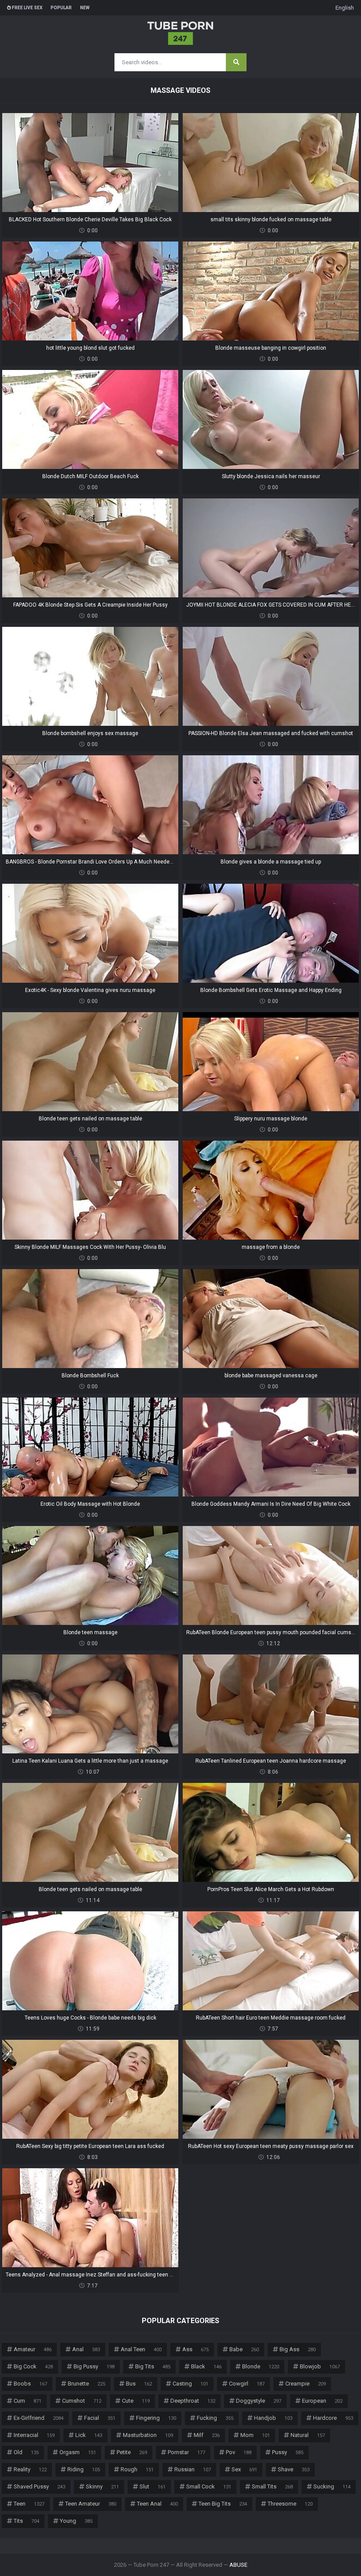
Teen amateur (91, 2504)
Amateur (33, 2349)
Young (76, 2521)
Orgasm (78, 2452)
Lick (89, 2435)
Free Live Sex (27, 8)
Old (26, 2452)
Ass (195, 2349)
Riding (84, 2469)
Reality (30, 2469)
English (345, 8)
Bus (139, 2384)
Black (206, 2366)
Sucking (332, 2486)
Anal (86, 2349)
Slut (153, 2486)
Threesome (290, 2504)
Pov (239, 2452)
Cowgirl (247, 2384)
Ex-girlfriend (39, 2418)
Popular (61, 8)
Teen (29, 2504)
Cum (28, 2401)
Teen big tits (223, 2504)
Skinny (102, 2486)
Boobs (30, 2384)
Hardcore (333, 2418)
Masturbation (148, 2435)
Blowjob (320, 2366)
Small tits (272, 2486)
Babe (244, 2349)
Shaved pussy (39, 2486)
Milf (207, 2435)
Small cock (209, 2486)
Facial (100, 2418)
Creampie (306, 2384)
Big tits (153, 2366)
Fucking (215, 2418)
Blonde (261, 2366)
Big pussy (94, 2366)
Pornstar (186, 2452)
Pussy (288, 2452)
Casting (190, 2384)
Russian (193, 2469)
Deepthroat (193, 2401)
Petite (132, 2452)
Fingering (156, 2418)
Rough (137, 2469)
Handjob (273, 2418)
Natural (308, 2435)
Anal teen (141, 2349)
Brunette (87, 2384)
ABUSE (238, 2565)
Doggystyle (259, 2401)
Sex (244, 2469)
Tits (26, 2521)
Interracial (34, 2435)
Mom (255, 2435)
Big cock (33, 2366)
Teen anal (157, 2504)
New (85, 8)
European (322, 2401)
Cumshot (82, 2401)
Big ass (298, 2349)
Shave (294, 2469)
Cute (136, 2401)
